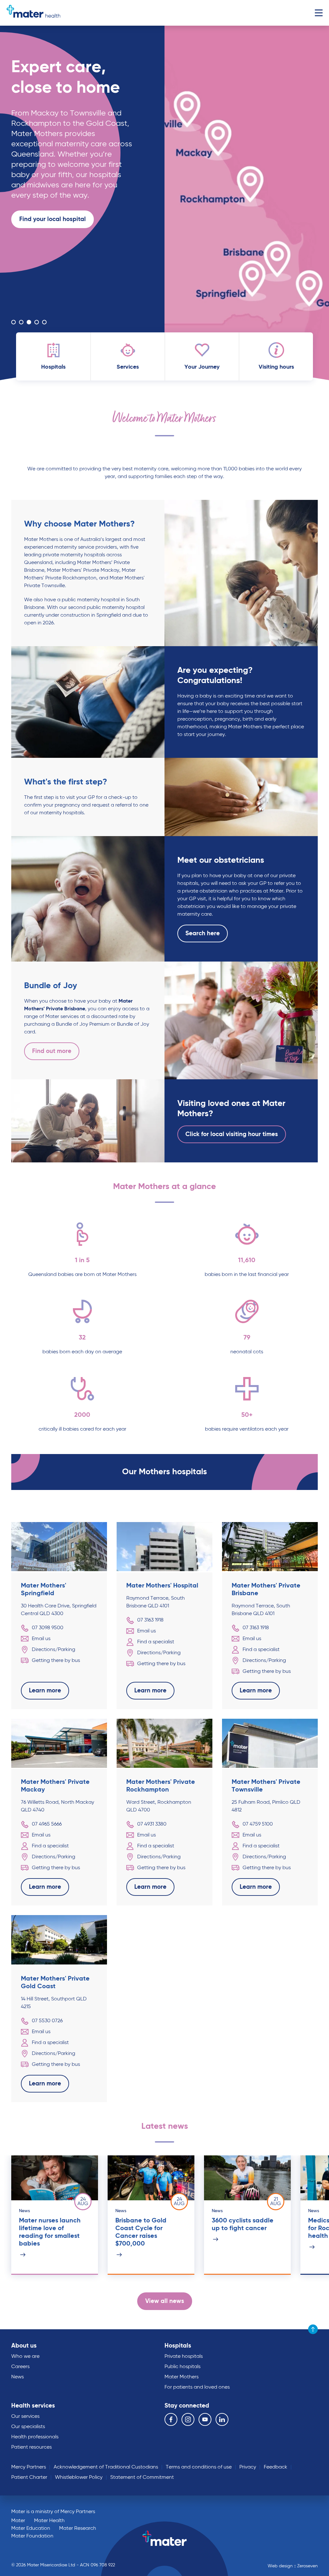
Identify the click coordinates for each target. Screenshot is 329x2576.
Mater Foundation (32, 2536)
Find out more (52, 1051)
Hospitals (178, 2346)
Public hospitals (182, 2367)
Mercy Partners (29, 2467)
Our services (25, 2417)
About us (24, 2346)
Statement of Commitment (142, 2478)
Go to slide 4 (37, 322)
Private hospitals (184, 2357)
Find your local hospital (53, 219)
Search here (203, 933)
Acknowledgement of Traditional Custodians (106, 2467)
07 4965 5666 (47, 1824)
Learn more (35, 301)
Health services (33, 2406)
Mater (18, 2521)
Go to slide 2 (21, 322)
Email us (41, 1639)
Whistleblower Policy (79, 2478)
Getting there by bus (56, 1661)
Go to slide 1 (13, 322)
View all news (165, 2301)
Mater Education (31, 2529)
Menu (319, 13)
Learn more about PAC (52, 301)
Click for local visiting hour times (232, 1134)
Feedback (276, 2467)
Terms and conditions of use (199, 2467)
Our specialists (28, 2427)
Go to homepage (33, 13)
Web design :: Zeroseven (293, 2566)
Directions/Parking (53, 1650)
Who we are (25, 2357)
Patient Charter (29, 2478)
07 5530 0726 (47, 2021)
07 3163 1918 (150, 1620)
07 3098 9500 (48, 1628)
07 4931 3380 (152, 1824)
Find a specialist (156, 1642)
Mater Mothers (182, 2377)
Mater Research (78, 2529)
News (18, 2377)
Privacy (248, 2467)
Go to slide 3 (29, 322)
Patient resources (31, 2447)
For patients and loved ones (197, 2387)
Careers (20, 2367)
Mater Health (49, 2521)
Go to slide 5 (44, 322)
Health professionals (35, 2437)
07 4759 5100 (258, 1824)
